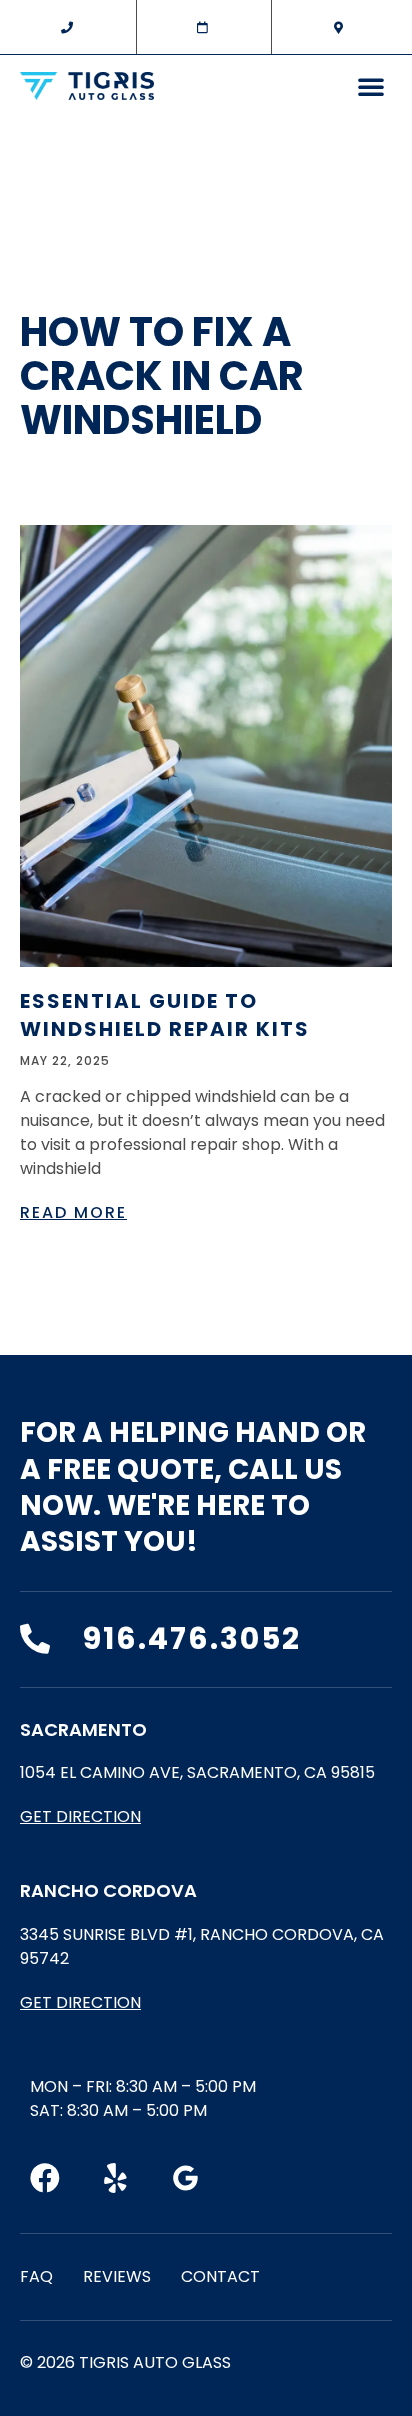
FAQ (36, 2276)
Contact (220, 2276)
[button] (371, 86)
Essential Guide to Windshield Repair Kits (165, 1015)
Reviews (117, 2276)
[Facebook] (45, 2178)
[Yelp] (115, 2178)
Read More (73, 1212)
